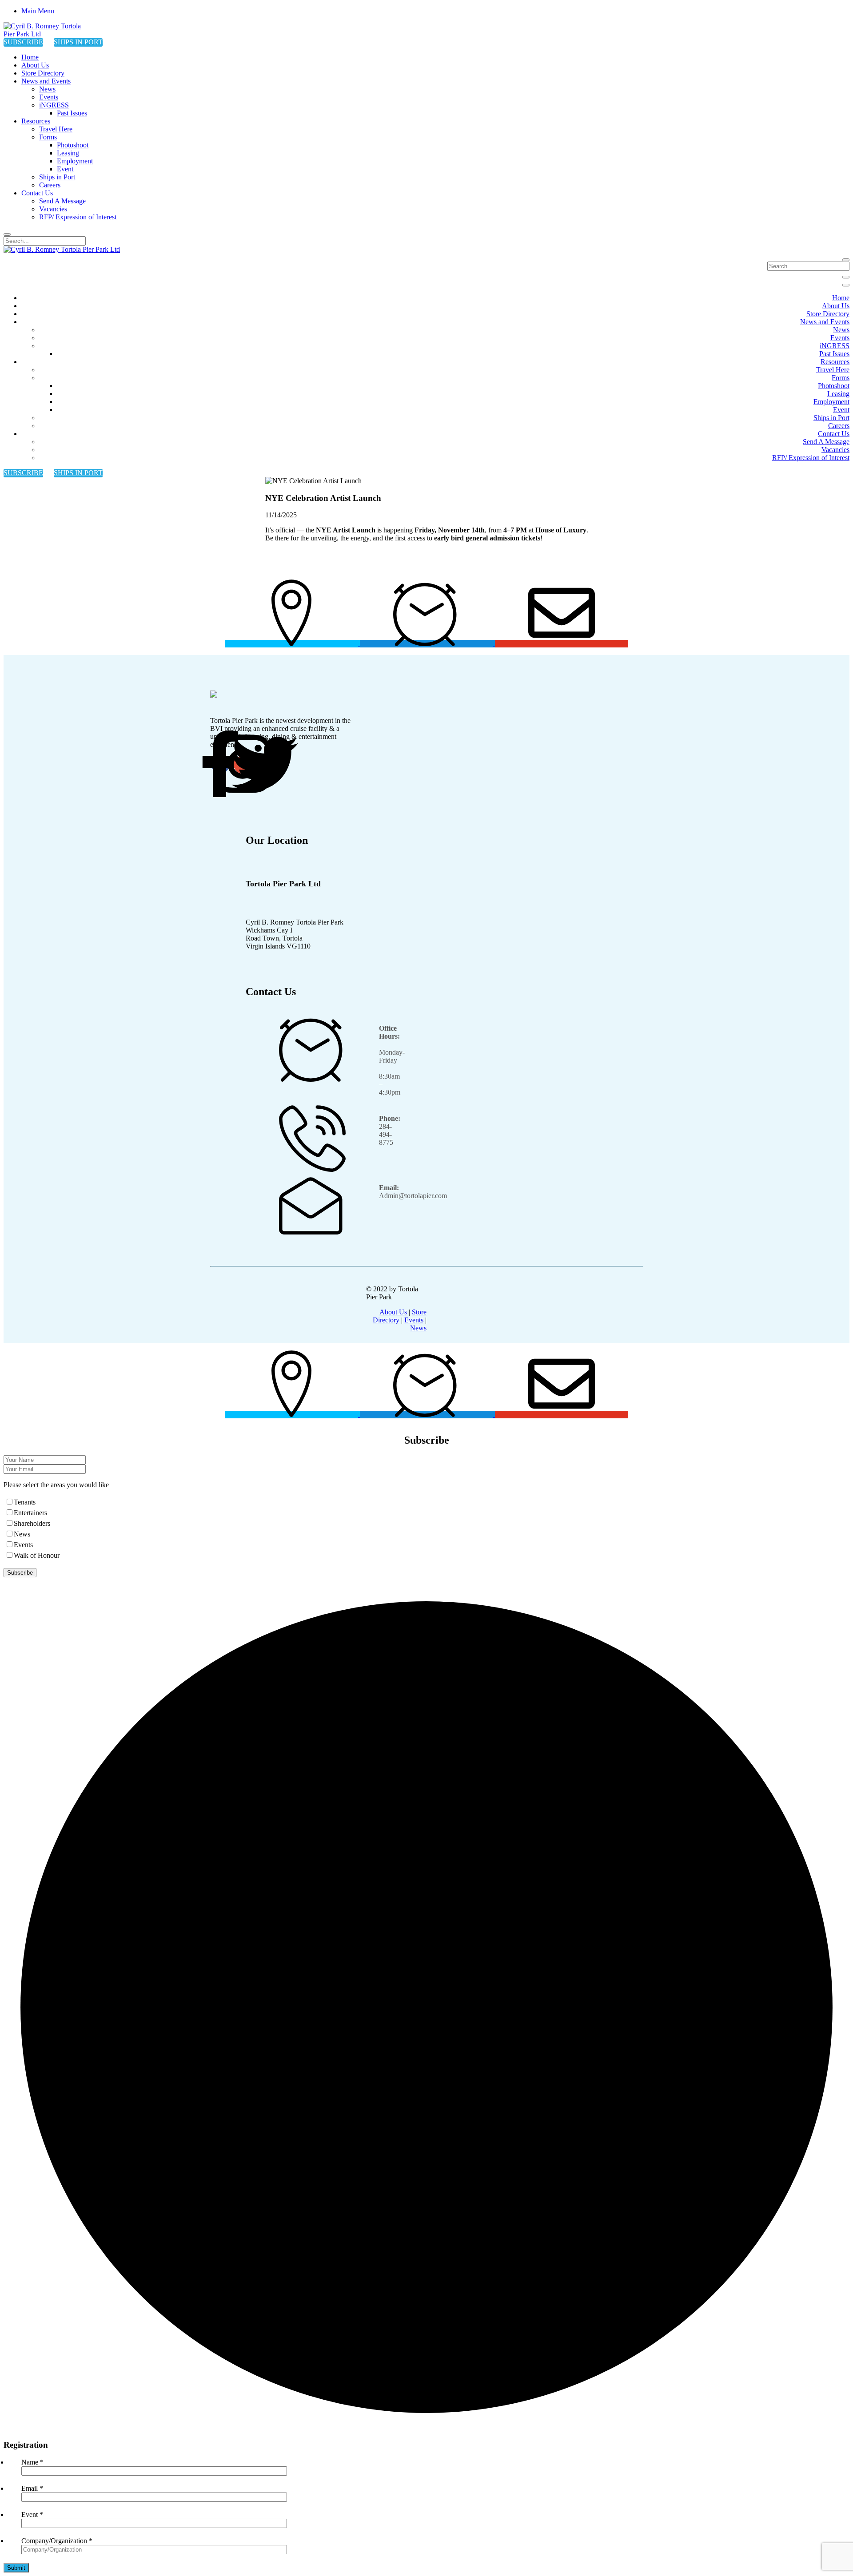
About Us (393, 1312)
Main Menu (38, 11)
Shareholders (32, 1523)
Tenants (25, 1502)
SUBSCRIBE (23, 42)
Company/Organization (57, 2541)
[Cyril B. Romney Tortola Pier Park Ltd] (48, 34)
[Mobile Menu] (846, 277)
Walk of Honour (37, 1555)
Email (32, 2488)
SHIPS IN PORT (78, 42)
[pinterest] (265, 765)
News (418, 1328)
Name (32, 2462)
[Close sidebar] (846, 285)
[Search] (7, 234)
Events (414, 1320)
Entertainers (30, 1513)
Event (32, 2514)
